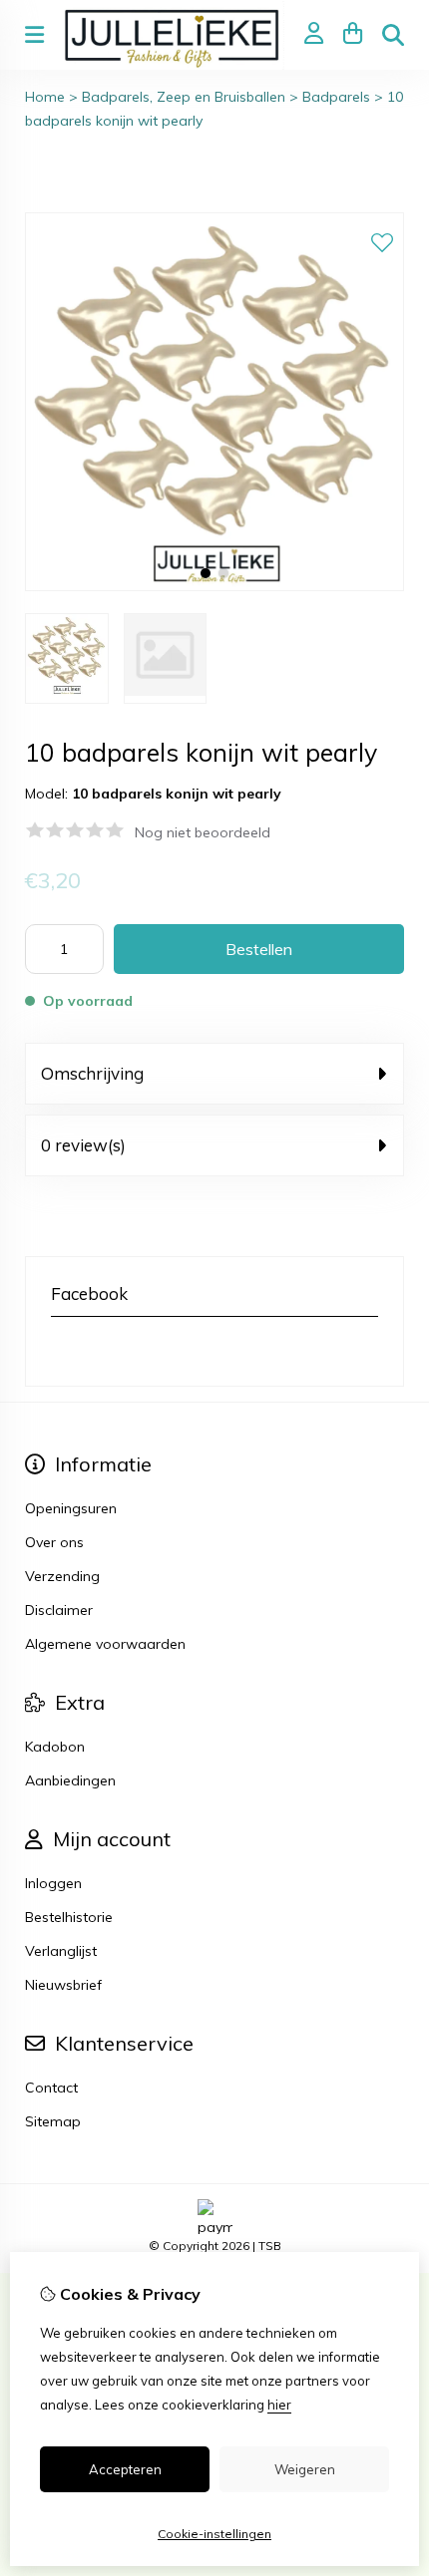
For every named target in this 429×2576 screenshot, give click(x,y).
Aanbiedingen (70, 1780)
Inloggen (53, 1883)
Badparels (336, 97)
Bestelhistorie (69, 1917)
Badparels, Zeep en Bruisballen (184, 97)
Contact (51, 2088)
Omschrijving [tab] (92, 1073)
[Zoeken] (393, 35)
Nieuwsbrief (63, 1985)
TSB (270, 2246)
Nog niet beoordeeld (203, 832)
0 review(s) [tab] (83, 1145)
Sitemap (53, 2121)
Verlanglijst (61, 1951)
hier (279, 2405)
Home (45, 97)
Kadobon (55, 1747)
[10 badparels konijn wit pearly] (214, 586)
